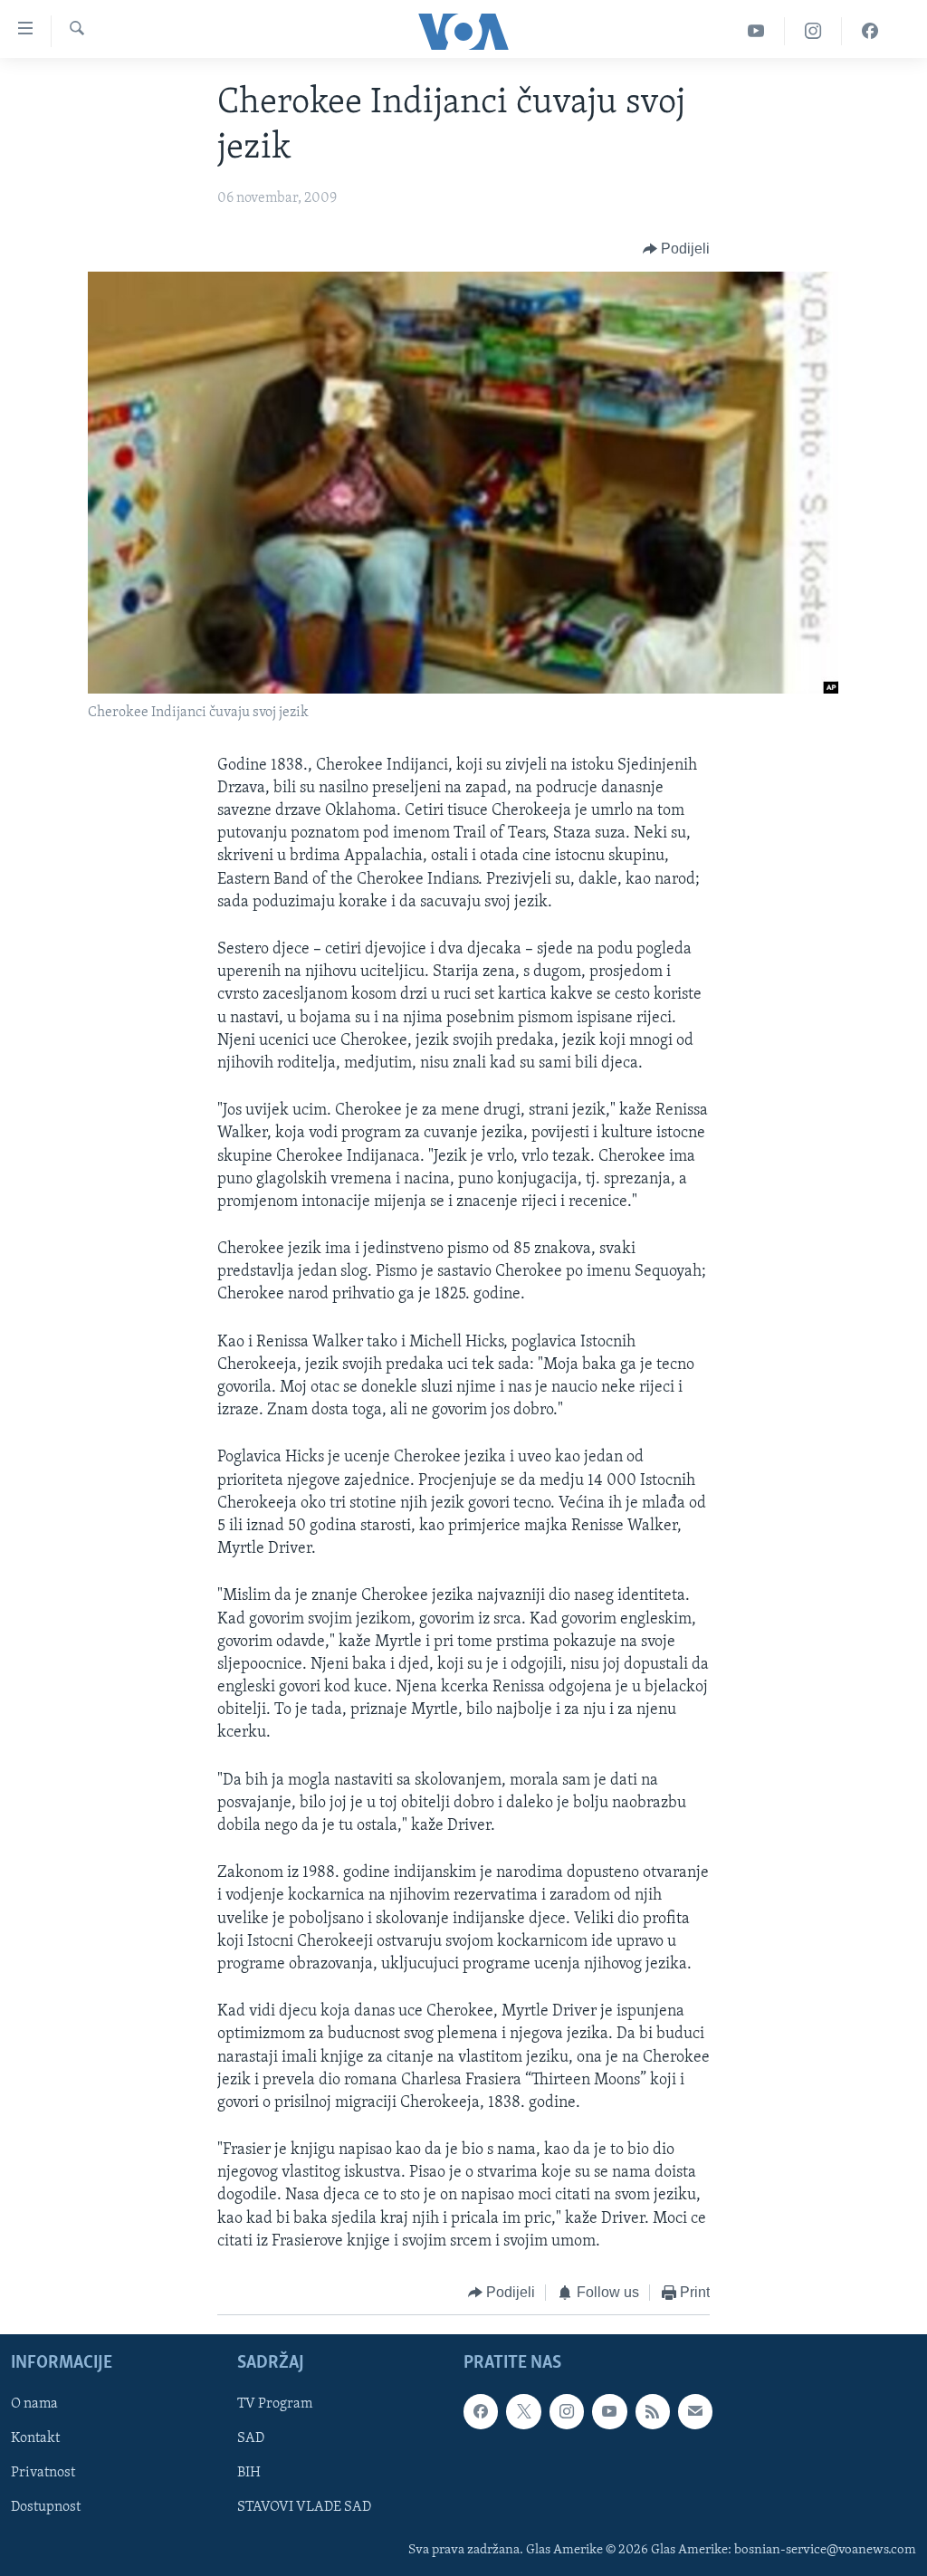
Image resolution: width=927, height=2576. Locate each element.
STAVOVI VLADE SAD (304, 2507)
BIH (249, 2473)
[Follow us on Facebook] (481, 2411)
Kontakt (35, 2438)
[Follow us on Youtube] (609, 2411)
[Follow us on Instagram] (567, 2411)
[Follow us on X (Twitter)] (523, 2411)
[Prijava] (695, 2411)
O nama (34, 2404)
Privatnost (43, 2473)
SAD (251, 2438)
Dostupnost (46, 2507)
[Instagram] (813, 31)
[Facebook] (870, 31)
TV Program (275, 2404)
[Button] (677, 249)
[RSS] (653, 2411)
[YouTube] (756, 31)
